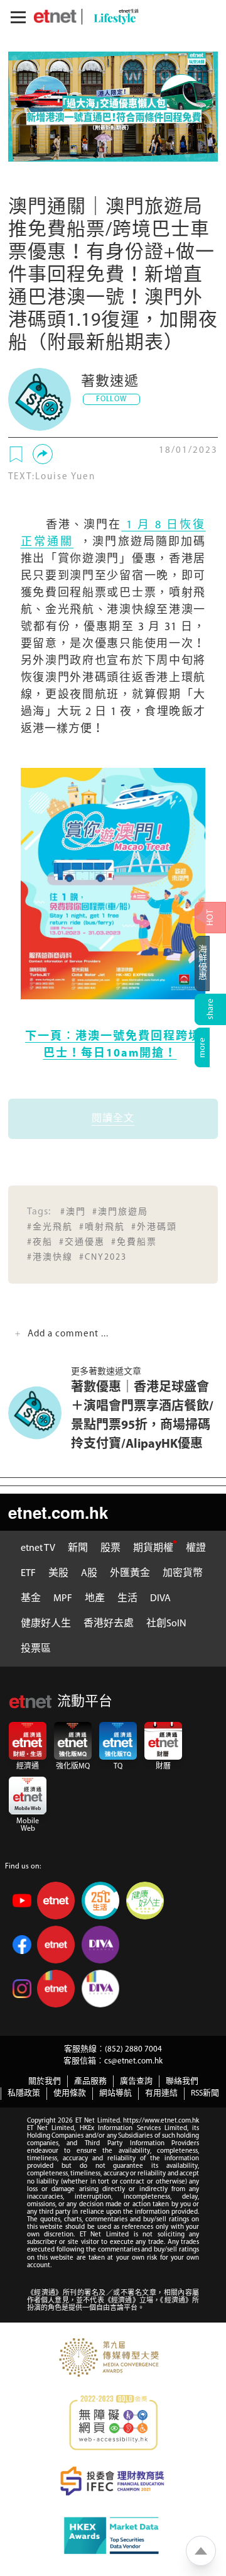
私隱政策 (24, 2093)
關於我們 (45, 2081)
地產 (95, 1599)
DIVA (160, 1599)
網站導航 (116, 2093)
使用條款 (70, 2093)
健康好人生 (46, 1624)
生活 (127, 1599)
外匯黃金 (130, 1574)
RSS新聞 (205, 2093)
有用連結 (161, 2093)
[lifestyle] (113, 17)
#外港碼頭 (154, 1227)
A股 (89, 1574)
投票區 (36, 1649)
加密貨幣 (183, 1574)
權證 (196, 1548)
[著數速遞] (40, 399)
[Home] (55, 16)
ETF (28, 1574)
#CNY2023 (103, 1257)
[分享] (43, 454)
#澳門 (73, 1212)
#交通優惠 (82, 1242)
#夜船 (40, 1242)
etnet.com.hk (58, 1512)
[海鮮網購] (210, 963)
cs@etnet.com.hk (133, 2061)
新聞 (78, 1548)
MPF (63, 1599)
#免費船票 (134, 1242)
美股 (58, 1574)
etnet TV (38, 1548)
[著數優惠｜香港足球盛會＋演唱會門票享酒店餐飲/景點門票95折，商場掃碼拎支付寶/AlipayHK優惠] (40, 1413)
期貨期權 (153, 1548)
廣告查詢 (136, 2081)
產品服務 (90, 2081)
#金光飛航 (50, 1227)
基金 (31, 1599)
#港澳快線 (50, 1257)
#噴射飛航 (102, 1227)
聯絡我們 (182, 2081)
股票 (110, 1548)
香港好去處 (109, 1624)
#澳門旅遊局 (120, 1212)
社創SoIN (166, 1624)
